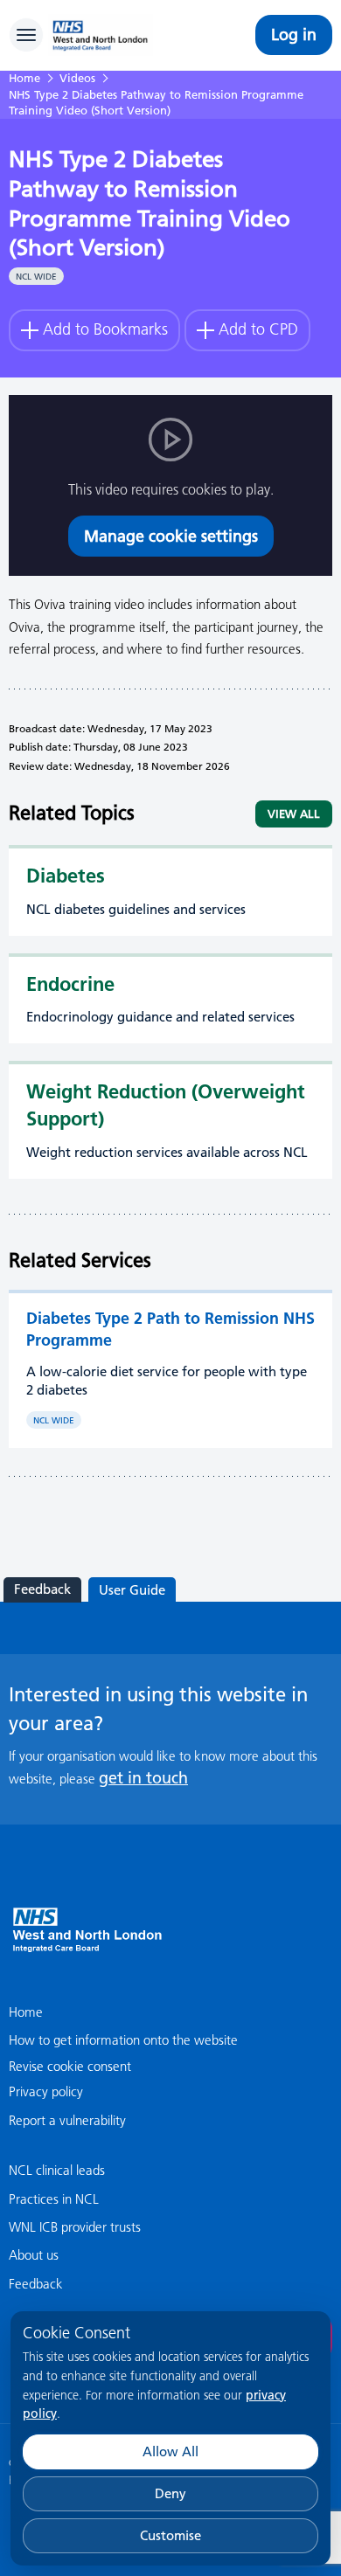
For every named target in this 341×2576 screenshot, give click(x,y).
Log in (294, 35)
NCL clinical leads (57, 2170)
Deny (170, 2493)
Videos (77, 78)
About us (34, 2255)
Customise (170, 2535)
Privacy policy (46, 2091)
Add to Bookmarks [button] (105, 329)
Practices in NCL (54, 2199)
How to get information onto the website (123, 2040)
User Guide (132, 1590)
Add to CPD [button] (258, 329)
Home (24, 78)
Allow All (170, 2451)
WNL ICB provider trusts (75, 2227)
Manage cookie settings (171, 536)
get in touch (143, 1778)
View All (294, 814)
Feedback (42, 1589)
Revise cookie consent (70, 2066)
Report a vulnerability (67, 2120)
